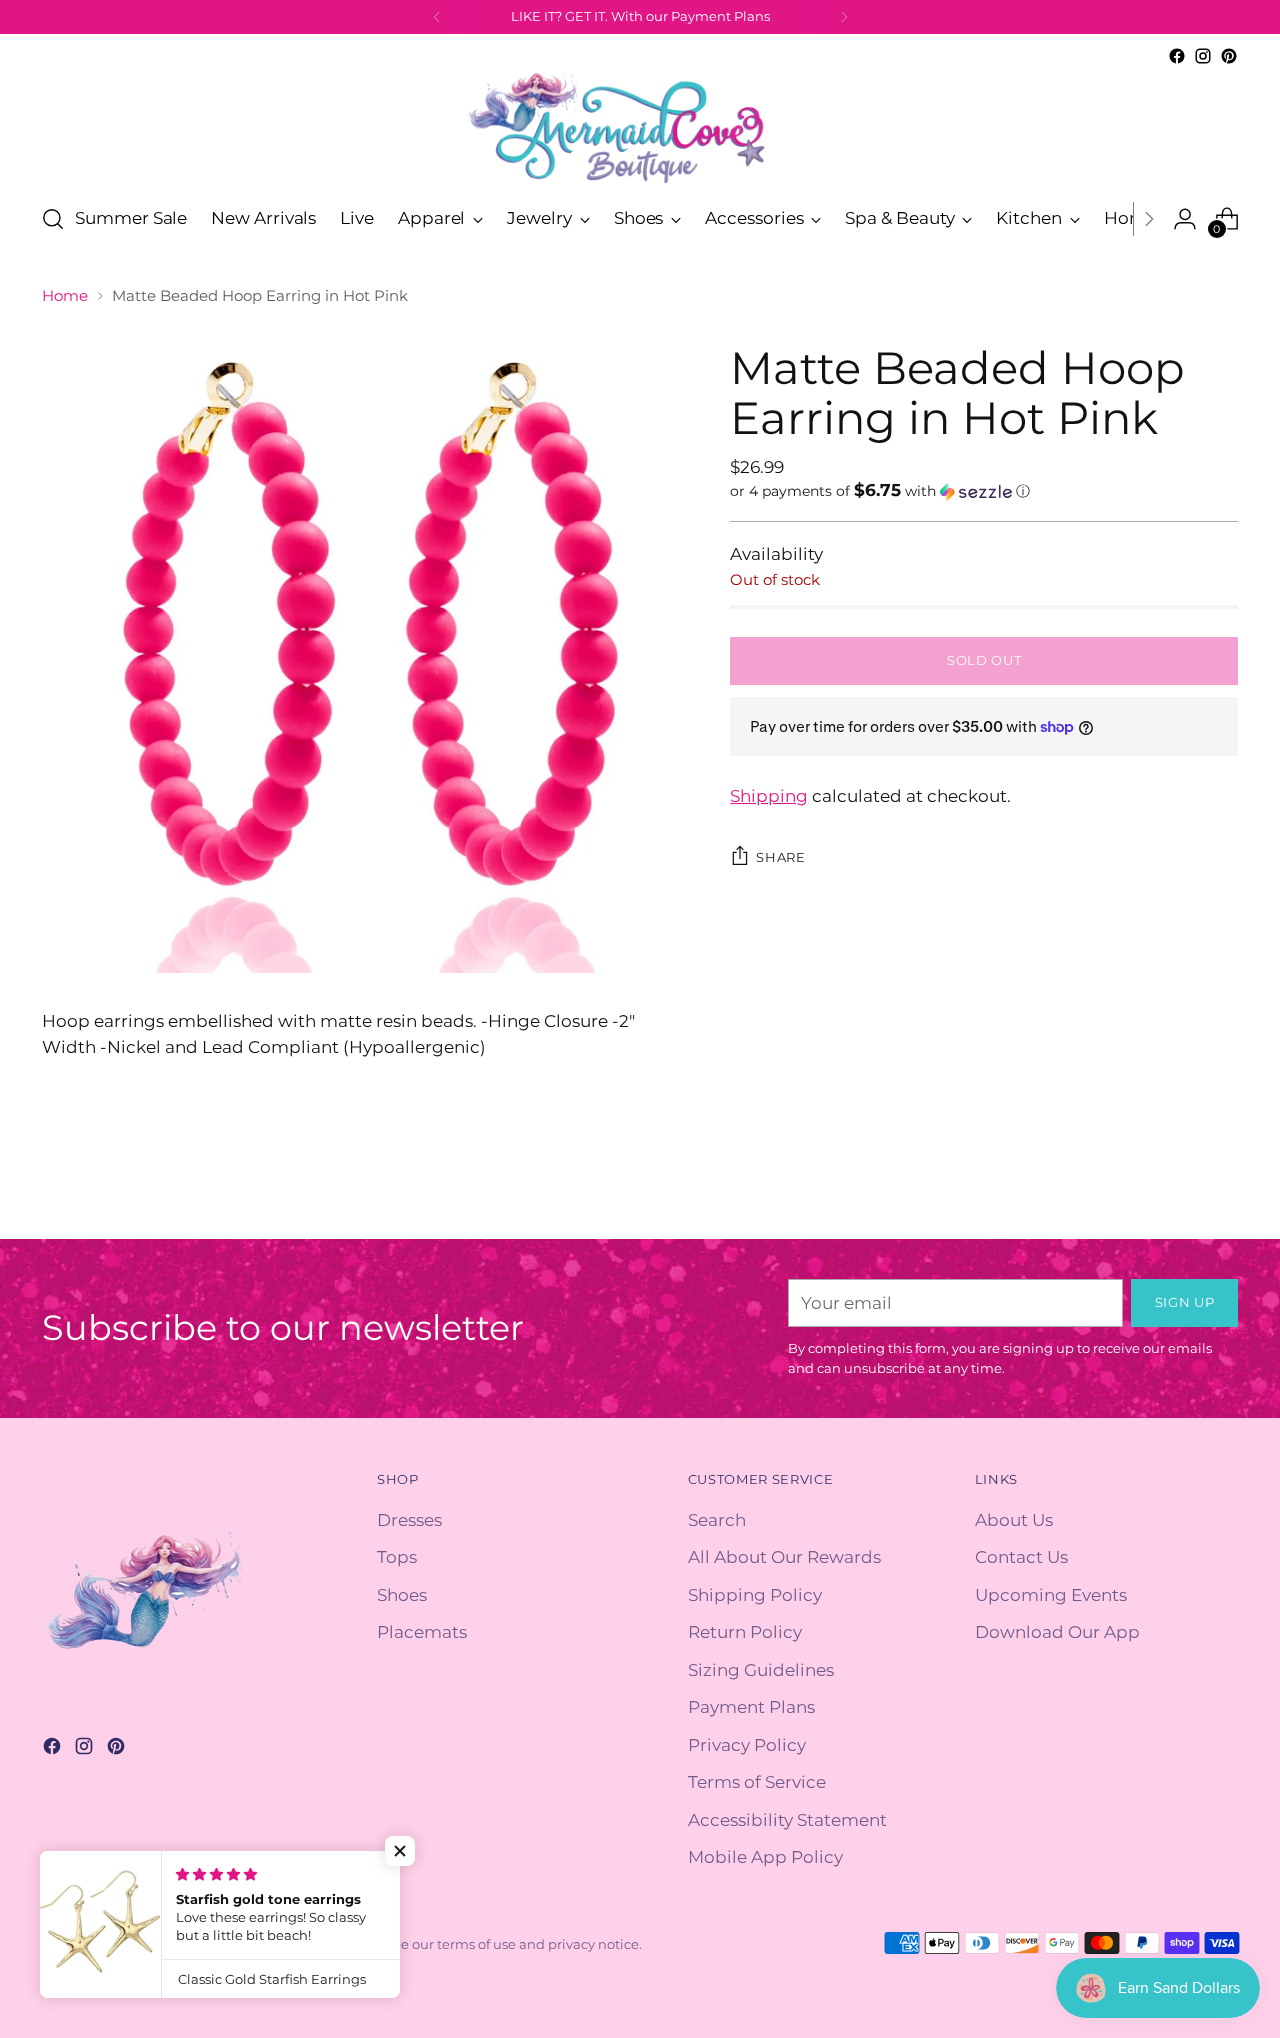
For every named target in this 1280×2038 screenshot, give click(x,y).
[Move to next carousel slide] (1221, 1201)
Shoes (402, 1595)
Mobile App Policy (765, 1857)
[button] (983, 491)
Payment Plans (751, 1707)
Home (65, 295)
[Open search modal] (53, 219)
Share (780, 857)
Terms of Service (757, 1782)
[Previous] (437, 17)
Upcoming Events (1051, 1595)
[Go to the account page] (1185, 219)
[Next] (844, 17)
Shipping (769, 796)
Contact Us (1021, 1557)
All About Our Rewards (784, 1557)
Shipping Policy (755, 1595)
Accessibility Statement (787, 1820)
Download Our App (1057, 1632)
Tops (397, 1557)
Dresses (409, 1520)
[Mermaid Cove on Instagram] (1203, 56)
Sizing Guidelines (761, 1670)
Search (717, 1520)
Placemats (422, 1632)
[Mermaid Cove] (640, 127)
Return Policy (745, 1632)
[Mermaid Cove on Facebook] (1177, 56)
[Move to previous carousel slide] (1175, 1202)
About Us (1014, 1520)
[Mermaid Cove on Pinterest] (1229, 56)
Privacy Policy (747, 1745)
